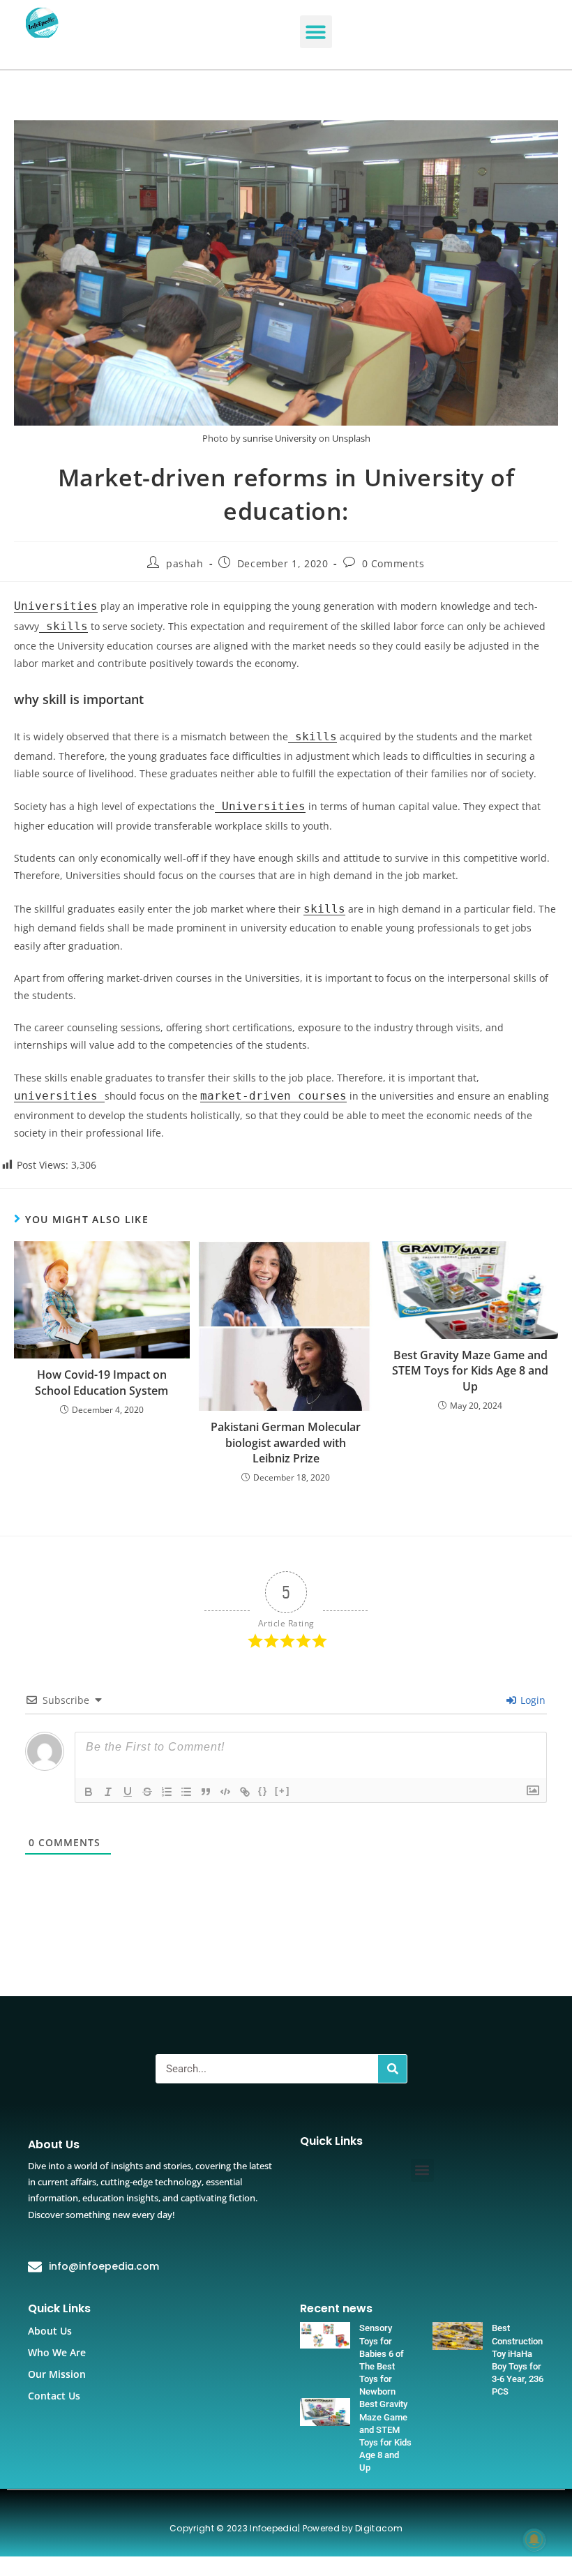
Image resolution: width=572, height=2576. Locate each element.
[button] (316, 32)
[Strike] (147, 1792)
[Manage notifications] (534, 2540)
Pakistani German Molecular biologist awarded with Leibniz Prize (286, 1443)
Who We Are (57, 2352)
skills (63, 626)
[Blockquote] (206, 1792)
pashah (185, 563)
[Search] (392, 2069)
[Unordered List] (186, 1792)
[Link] (245, 1792)
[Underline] (128, 1792)
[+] (283, 1791)
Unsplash (351, 438)
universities (59, 1096)
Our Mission (57, 2374)
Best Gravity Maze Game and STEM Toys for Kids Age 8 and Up (470, 1371)
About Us (50, 2331)
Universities (56, 606)
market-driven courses (273, 1096)
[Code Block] (225, 1792)
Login (532, 1700)
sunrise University (280, 438)
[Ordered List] (167, 1792)
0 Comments (393, 563)
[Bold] (89, 1792)
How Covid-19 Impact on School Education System (101, 1382)
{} (263, 1791)
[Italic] (108, 1792)
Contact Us (54, 2396)
